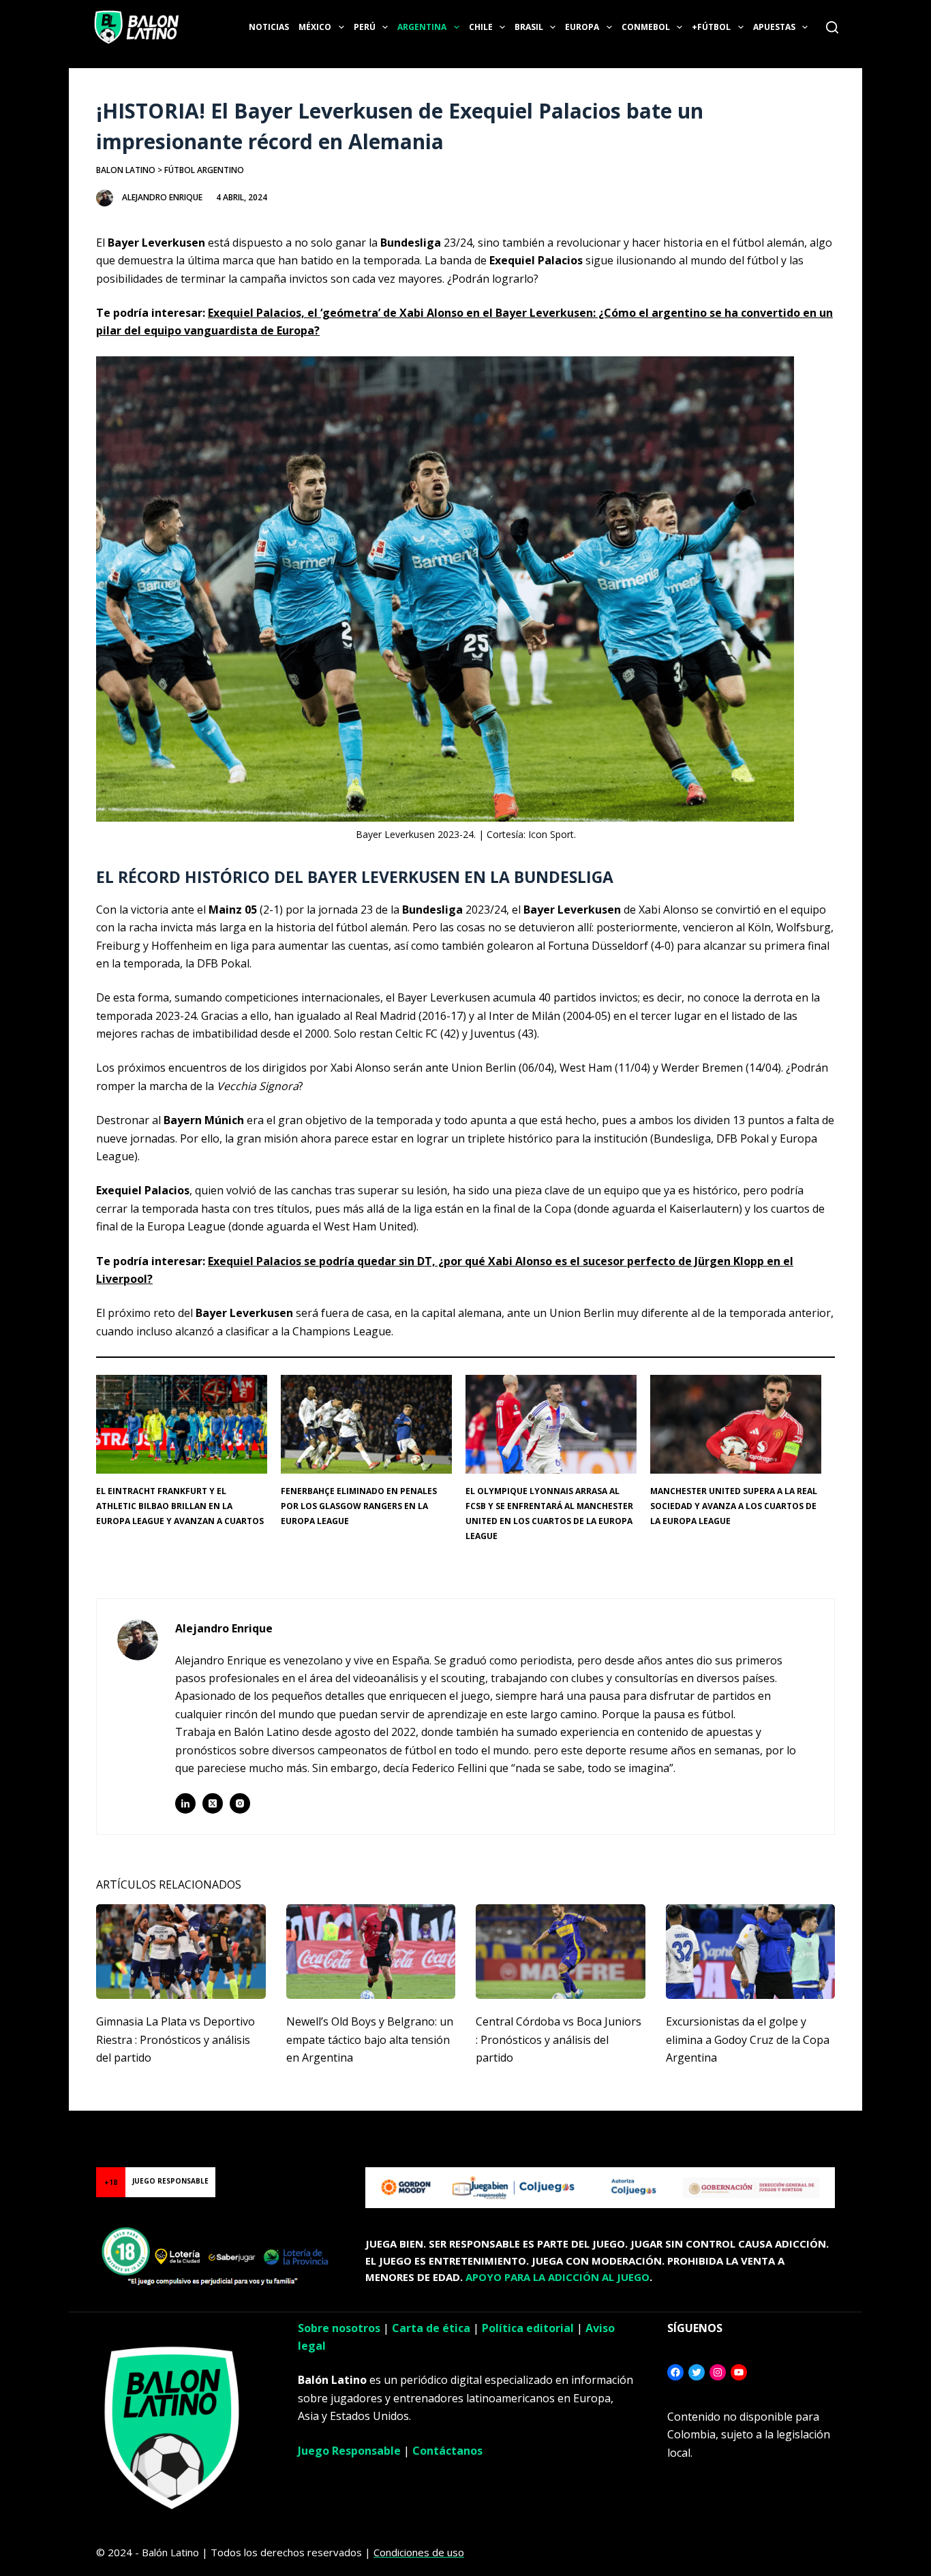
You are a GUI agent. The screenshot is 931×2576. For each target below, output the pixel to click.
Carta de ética (431, 2328)
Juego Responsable (349, 2451)
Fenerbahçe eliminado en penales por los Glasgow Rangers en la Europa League (359, 1506)
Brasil (529, 27)
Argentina (422, 27)
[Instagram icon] (240, 1803)
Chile (481, 27)
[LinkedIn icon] (185, 1803)
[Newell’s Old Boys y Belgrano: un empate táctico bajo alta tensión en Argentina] (371, 1952)
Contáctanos (447, 2451)
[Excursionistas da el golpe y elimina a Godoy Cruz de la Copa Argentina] (751, 1952)
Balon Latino (126, 170)
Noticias (269, 27)
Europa (582, 27)
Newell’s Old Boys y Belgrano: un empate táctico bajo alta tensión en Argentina (370, 2039)
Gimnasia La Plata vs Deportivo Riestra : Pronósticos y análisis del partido (175, 2039)
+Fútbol (711, 27)
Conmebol (646, 27)
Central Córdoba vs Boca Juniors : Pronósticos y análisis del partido (559, 2039)
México (315, 27)
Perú (365, 27)
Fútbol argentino (204, 170)
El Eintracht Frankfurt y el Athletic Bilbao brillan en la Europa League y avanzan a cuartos (180, 1506)
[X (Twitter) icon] (213, 1803)
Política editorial (528, 2328)
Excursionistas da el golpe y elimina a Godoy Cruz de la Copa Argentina (748, 2039)
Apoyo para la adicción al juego (558, 2277)
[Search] (832, 27)
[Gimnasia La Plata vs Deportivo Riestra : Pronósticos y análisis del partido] (181, 1952)
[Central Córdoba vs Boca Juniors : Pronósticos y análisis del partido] (561, 1952)
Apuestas (774, 27)
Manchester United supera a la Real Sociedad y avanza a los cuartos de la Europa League (734, 1506)
